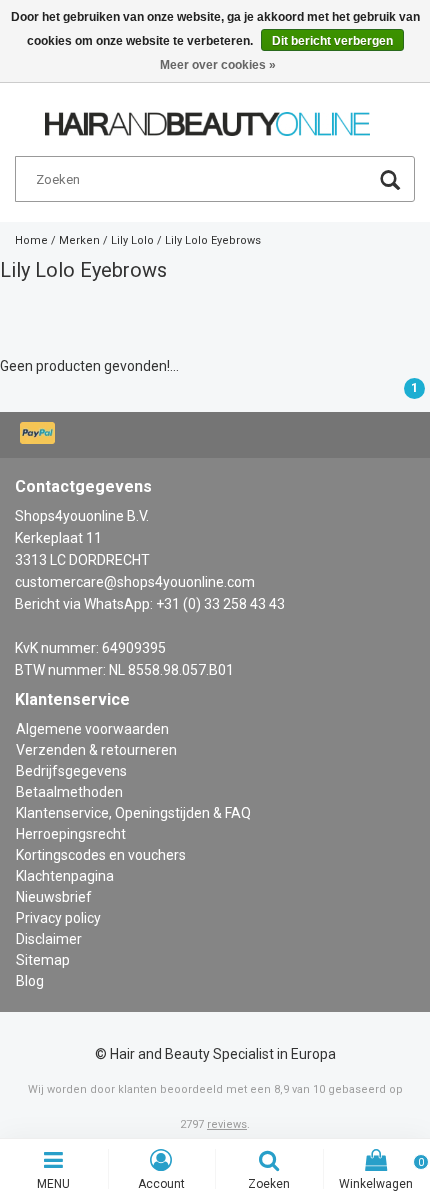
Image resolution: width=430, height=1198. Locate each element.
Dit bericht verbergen (332, 41)
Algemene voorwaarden (92, 729)
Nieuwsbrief (54, 897)
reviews (227, 1124)
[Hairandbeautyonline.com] (207, 115)
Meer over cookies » (218, 65)
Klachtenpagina (65, 876)
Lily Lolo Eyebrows (213, 240)
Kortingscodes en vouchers (101, 855)
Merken (79, 240)
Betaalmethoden (69, 792)
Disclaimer (49, 939)
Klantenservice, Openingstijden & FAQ (133, 813)
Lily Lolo (132, 240)
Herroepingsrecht (71, 834)
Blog (30, 981)
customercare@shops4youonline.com (135, 582)
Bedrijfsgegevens (71, 771)
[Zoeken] (390, 182)
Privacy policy (58, 918)
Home (31, 240)
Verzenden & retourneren (96, 750)
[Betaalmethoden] (39, 435)
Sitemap (43, 960)
